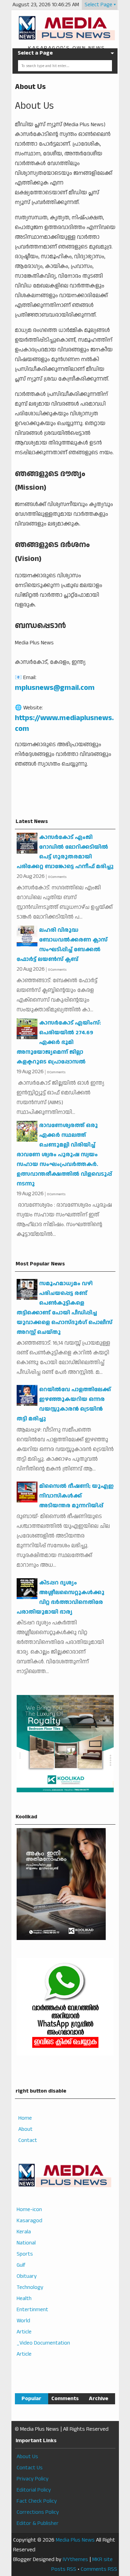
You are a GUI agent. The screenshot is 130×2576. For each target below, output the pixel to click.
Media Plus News (75, 2540)
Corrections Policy (38, 2512)
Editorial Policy (34, 2490)
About (25, 2129)
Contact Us (30, 2468)
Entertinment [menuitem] (32, 2310)
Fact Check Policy (37, 2501)
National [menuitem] (26, 2243)
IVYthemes (75, 2559)
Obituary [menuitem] (27, 2276)
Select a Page (35, 53)
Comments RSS (99, 2569)
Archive (98, 2399)
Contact (28, 2140)
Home (25, 2118)
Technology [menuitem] (30, 2287)
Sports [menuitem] (25, 2254)
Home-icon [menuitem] (29, 2210)
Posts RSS (64, 2569)
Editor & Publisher (38, 2523)
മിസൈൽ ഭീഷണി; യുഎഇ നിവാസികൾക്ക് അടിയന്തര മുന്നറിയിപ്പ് (76, 1496)
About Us (30, 87)
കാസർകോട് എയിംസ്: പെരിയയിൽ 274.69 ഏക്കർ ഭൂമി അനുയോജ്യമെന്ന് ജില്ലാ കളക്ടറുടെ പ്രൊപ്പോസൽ (59, 1042)
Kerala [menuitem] (24, 2232)
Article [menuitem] (24, 2332)
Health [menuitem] (24, 2298)
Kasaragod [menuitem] (29, 2221)
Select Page (98, 5)
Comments (65, 2399)
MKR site (102, 2559)
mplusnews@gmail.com (55, 688)
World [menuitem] (23, 2321)
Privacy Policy (33, 2479)
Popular (31, 2399)
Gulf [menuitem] (21, 2265)
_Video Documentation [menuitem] (43, 2343)
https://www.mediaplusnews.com (64, 723)
